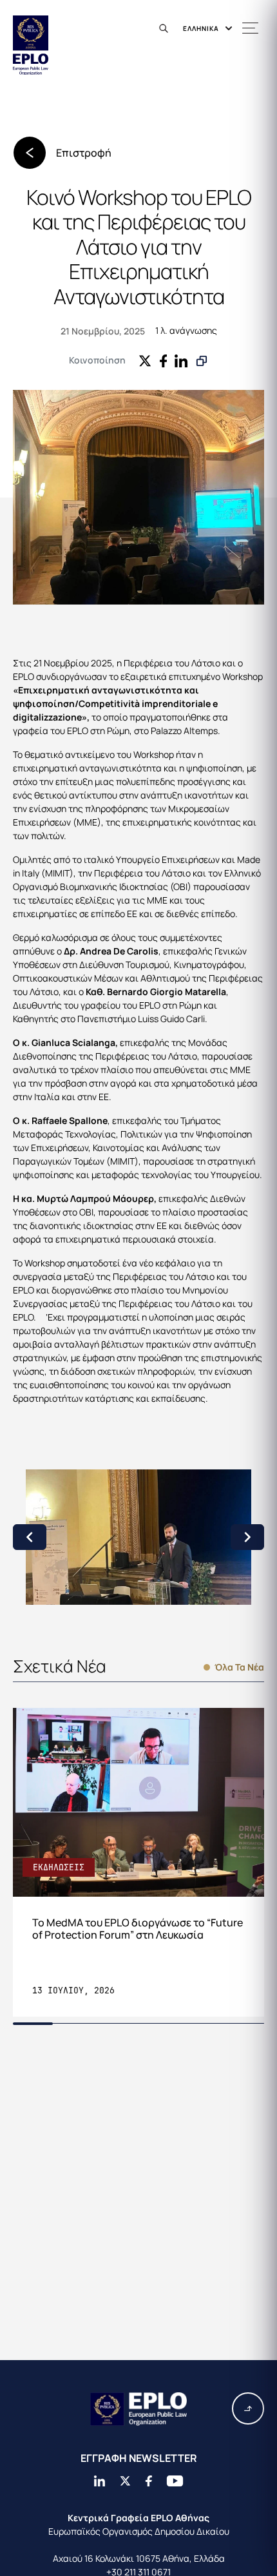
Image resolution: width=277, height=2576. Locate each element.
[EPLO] (138, 2409)
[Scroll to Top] (248, 2408)
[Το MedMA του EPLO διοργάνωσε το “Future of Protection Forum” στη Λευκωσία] (138, 1862)
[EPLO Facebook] (148, 2481)
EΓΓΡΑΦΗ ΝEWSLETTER (139, 2458)
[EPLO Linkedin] (99, 2481)
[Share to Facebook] (163, 360)
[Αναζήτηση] (166, 28)
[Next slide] (247, 1537)
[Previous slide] (30, 1537)
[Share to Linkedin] (181, 360)
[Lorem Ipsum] (138, 1537)
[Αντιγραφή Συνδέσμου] (202, 361)
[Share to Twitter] (145, 360)
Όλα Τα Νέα (239, 1667)
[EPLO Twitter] (125, 2481)
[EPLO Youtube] (175, 2481)
